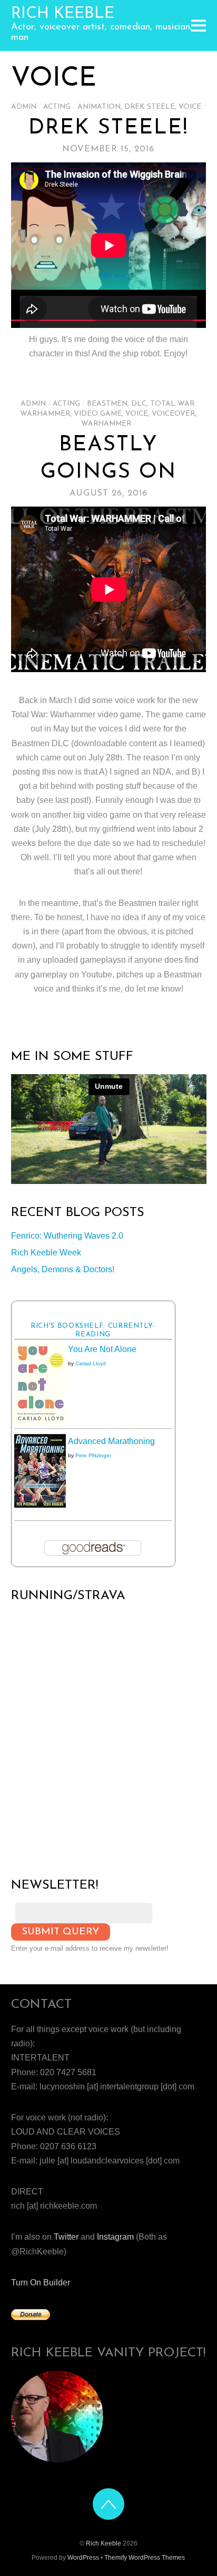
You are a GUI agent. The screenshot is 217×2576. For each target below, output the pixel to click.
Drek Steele (150, 107)
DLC (139, 404)
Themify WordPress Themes (145, 2558)
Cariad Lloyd (91, 1363)
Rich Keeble (103, 2543)
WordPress (83, 2558)
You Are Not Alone (102, 1349)
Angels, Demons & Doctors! (63, 1269)
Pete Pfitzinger (93, 1455)
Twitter (66, 2237)
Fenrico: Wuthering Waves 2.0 (67, 1236)
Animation (99, 107)
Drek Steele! (108, 128)
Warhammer (106, 424)
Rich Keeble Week (46, 1253)
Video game (98, 414)
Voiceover (173, 414)
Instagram (115, 2237)
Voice (190, 107)
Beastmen (107, 404)
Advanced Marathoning (111, 1441)
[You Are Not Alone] (40, 1422)
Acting (57, 107)
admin (24, 107)
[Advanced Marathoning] (40, 1505)
